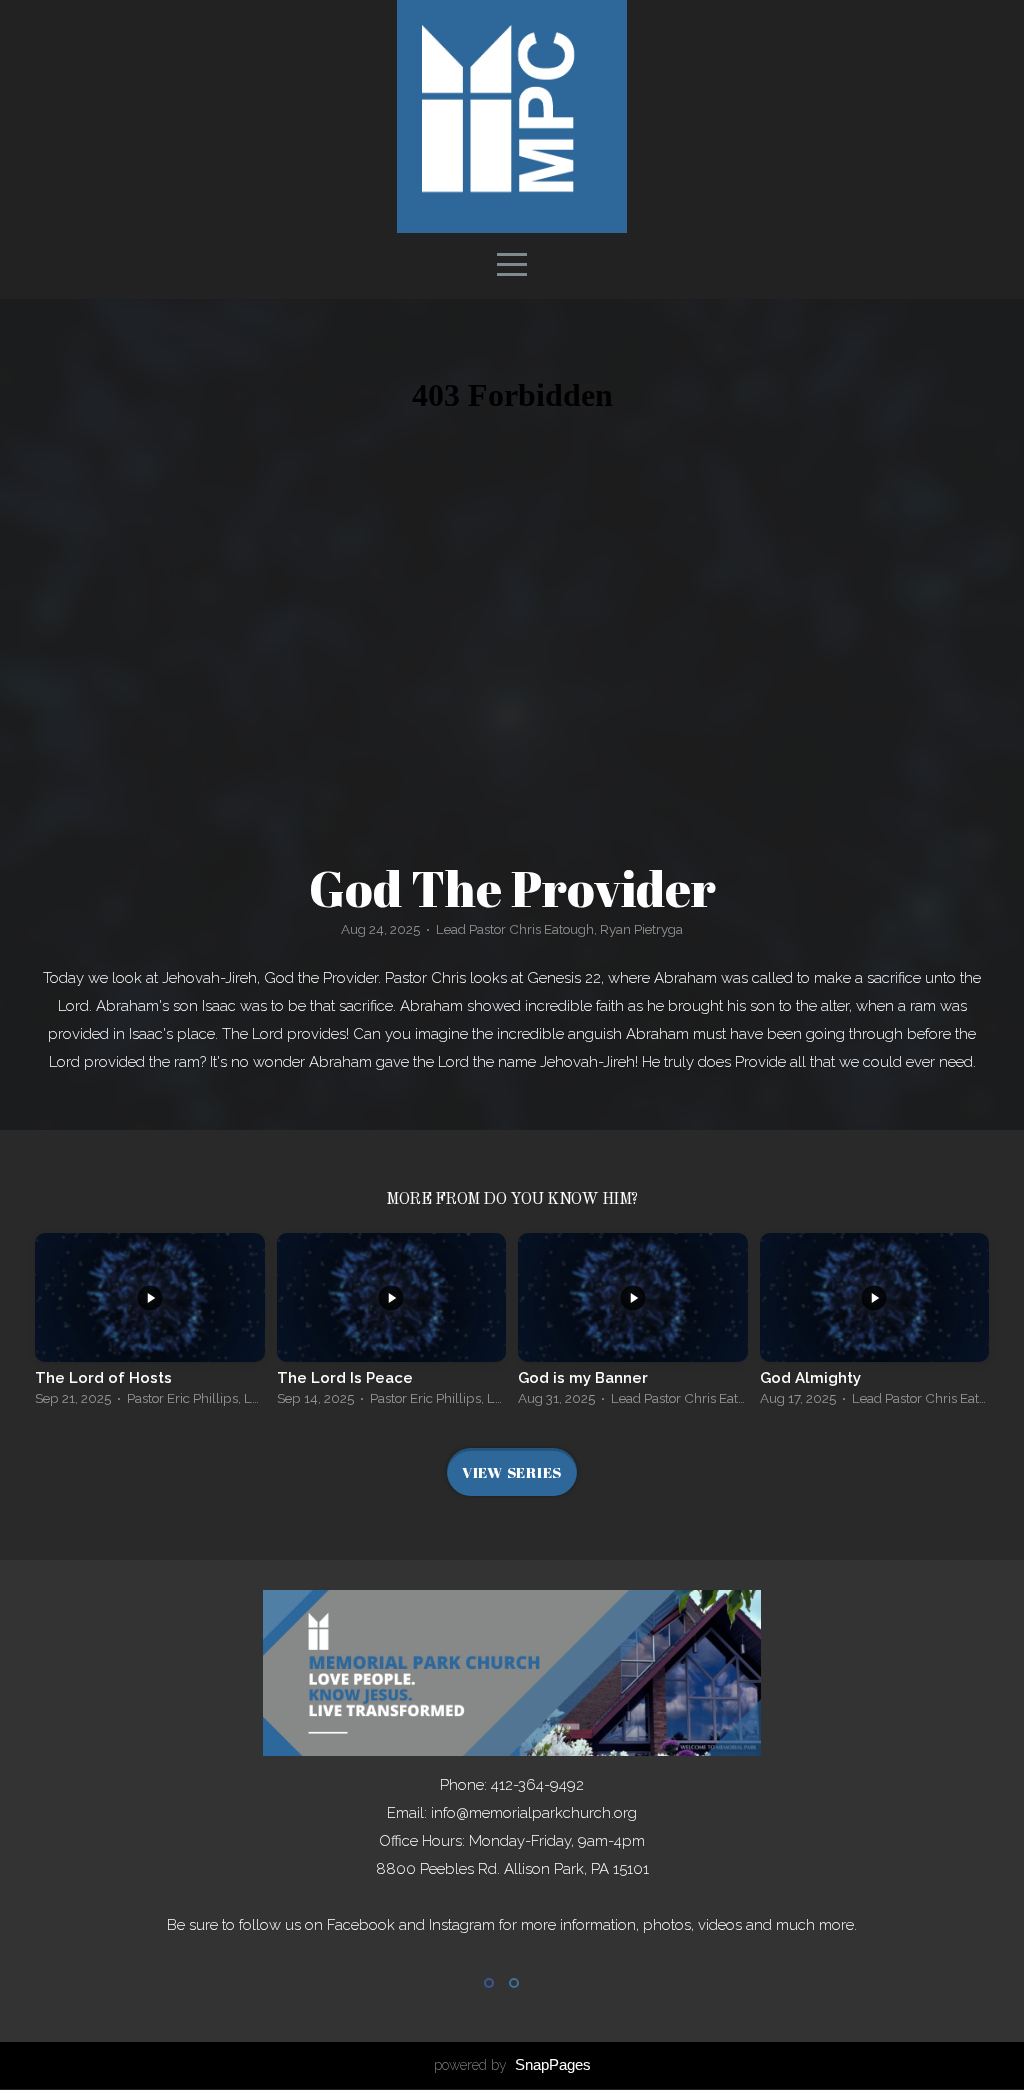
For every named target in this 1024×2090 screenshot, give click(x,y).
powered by (512, 2065)
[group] (150, 1325)
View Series (512, 1472)
